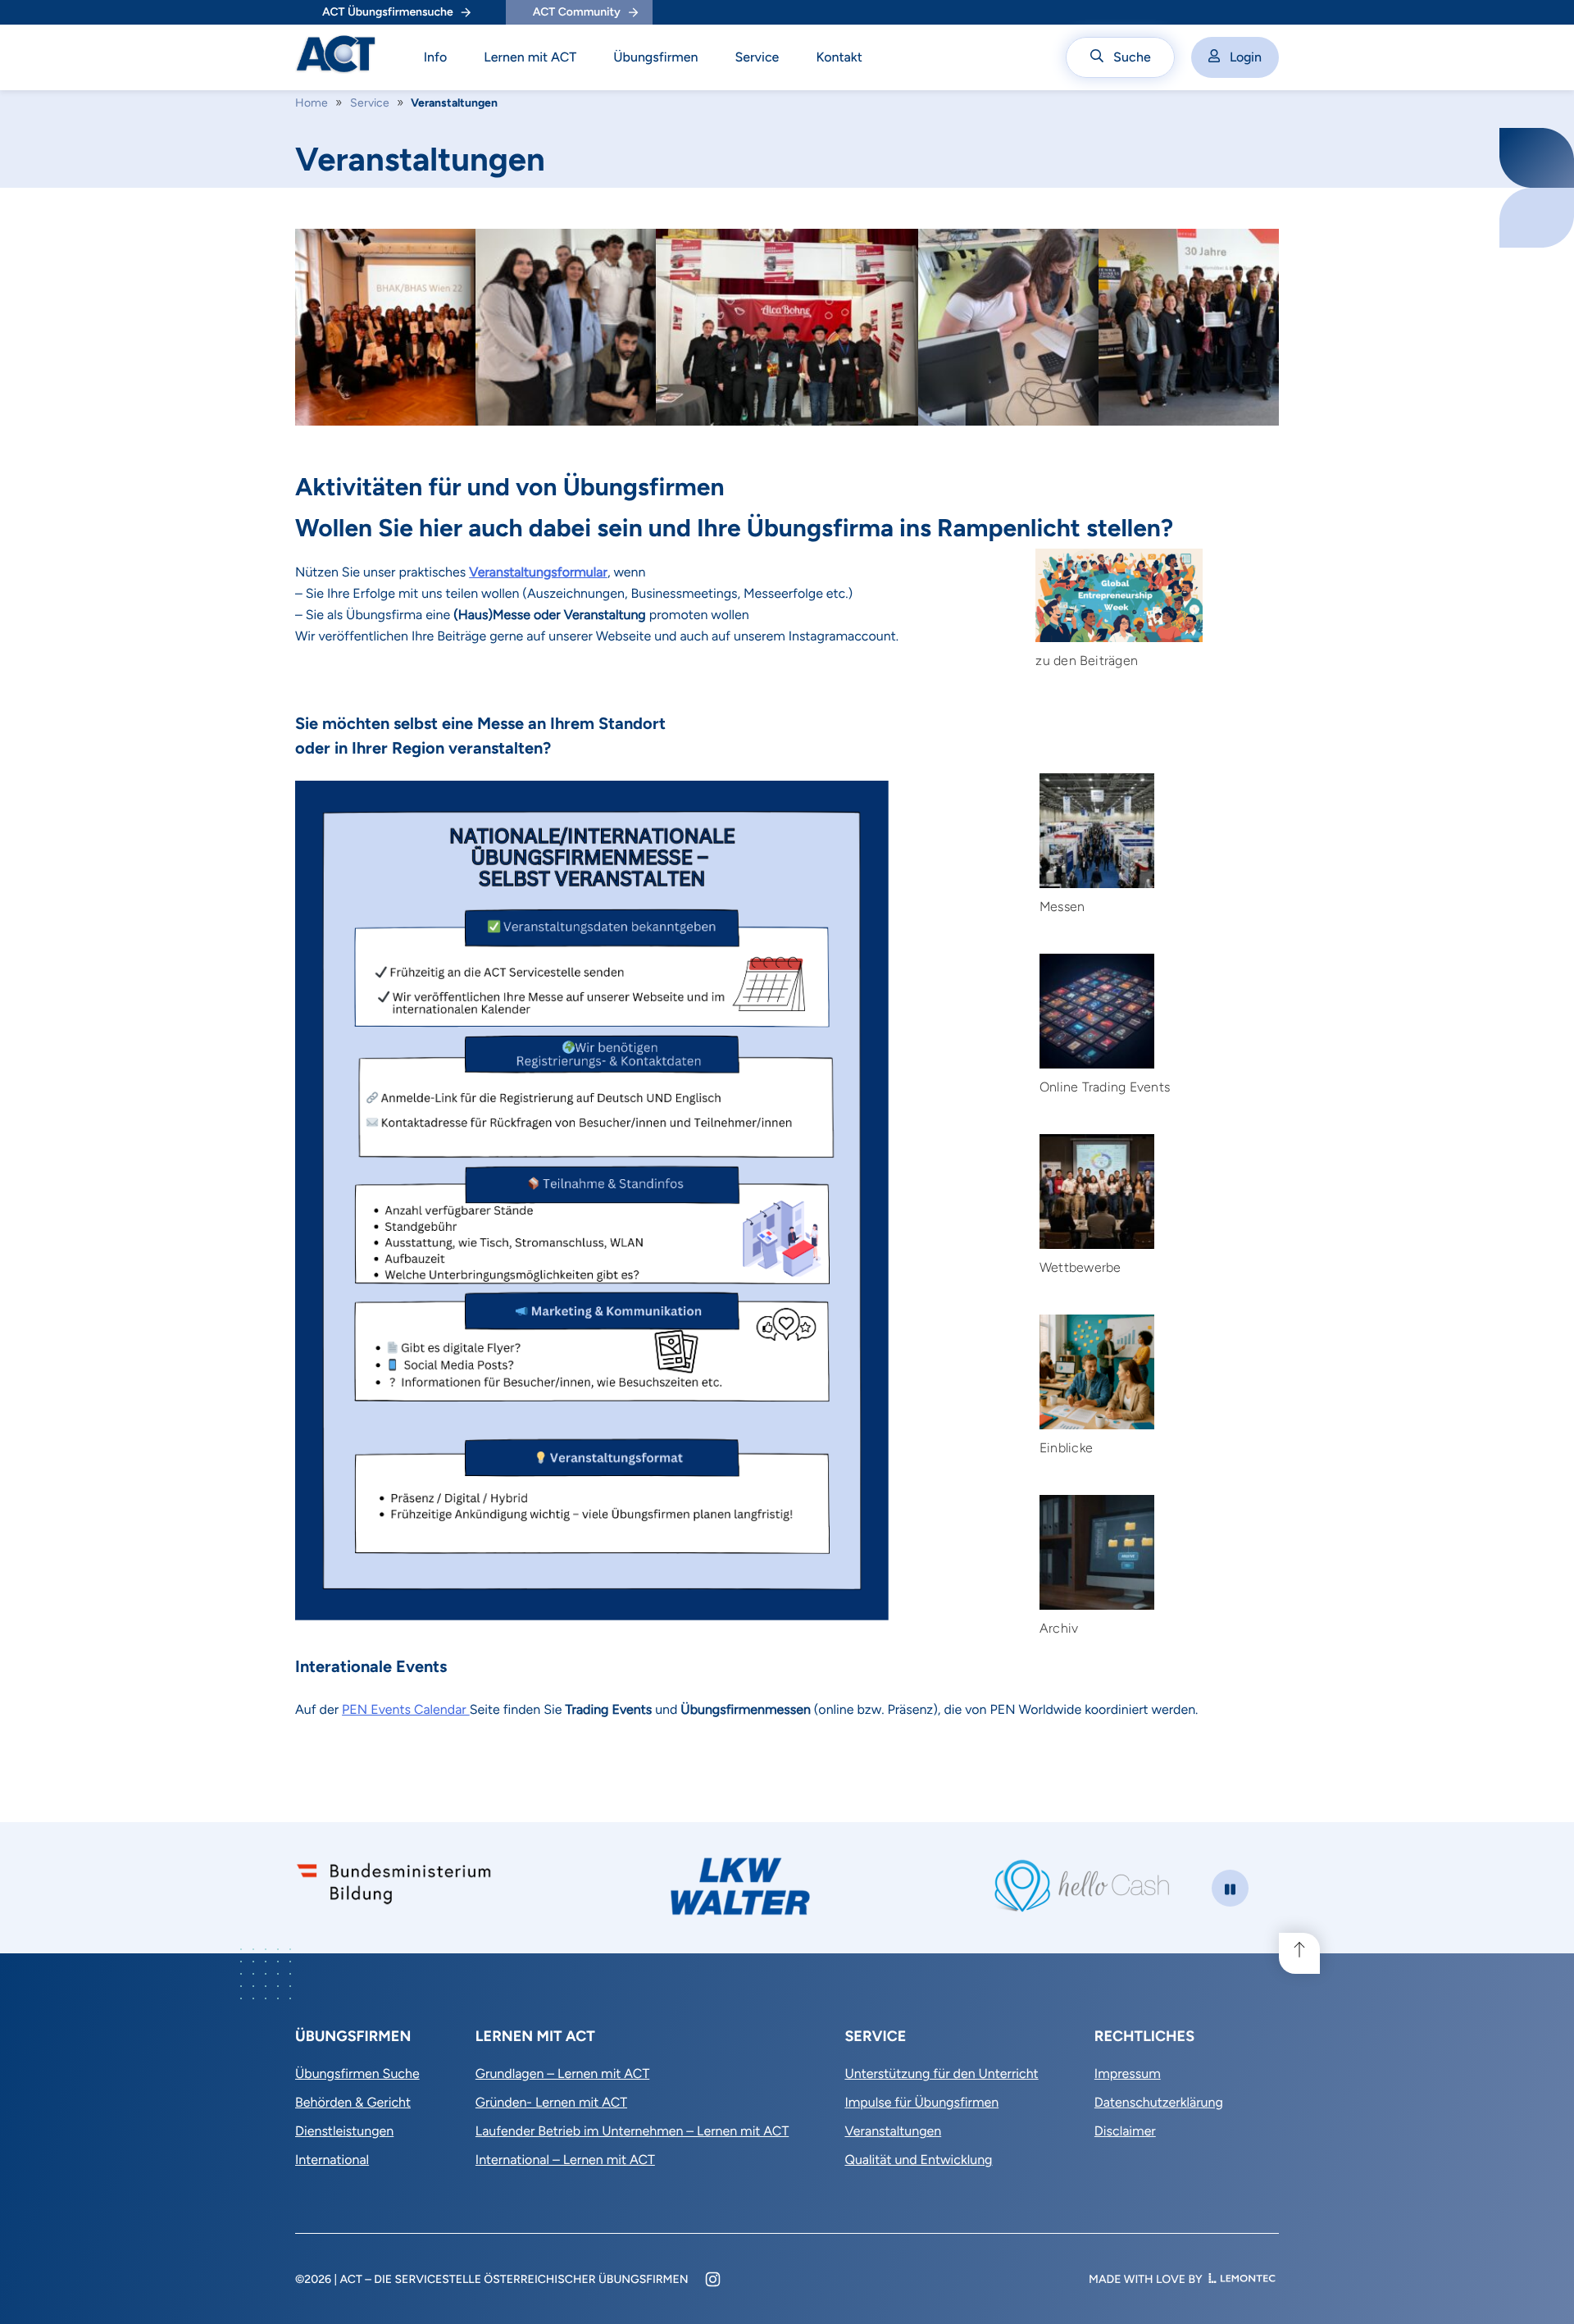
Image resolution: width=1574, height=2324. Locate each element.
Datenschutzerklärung (1159, 2102)
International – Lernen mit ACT (565, 2160)
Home (312, 103)
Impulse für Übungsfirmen (921, 2102)
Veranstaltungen (893, 2131)
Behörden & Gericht (353, 2102)
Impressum (1128, 2073)
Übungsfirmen (655, 57)
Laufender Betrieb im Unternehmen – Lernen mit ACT (632, 2131)
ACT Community (577, 12)
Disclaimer (1125, 2131)
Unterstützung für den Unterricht (941, 2073)
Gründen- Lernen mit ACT (551, 2102)
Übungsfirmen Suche (357, 2073)
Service (757, 57)
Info (436, 57)
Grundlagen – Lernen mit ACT (562, 2073)
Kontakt (839, 57)
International (332, 2160)
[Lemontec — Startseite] (1242, 2279)
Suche (1132, 57)
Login (1246, 57)
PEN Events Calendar (406, 1709)
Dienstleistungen (344, 2131)
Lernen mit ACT (530, 57)
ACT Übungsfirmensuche (388, 12)
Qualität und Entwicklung (918, 2160)
